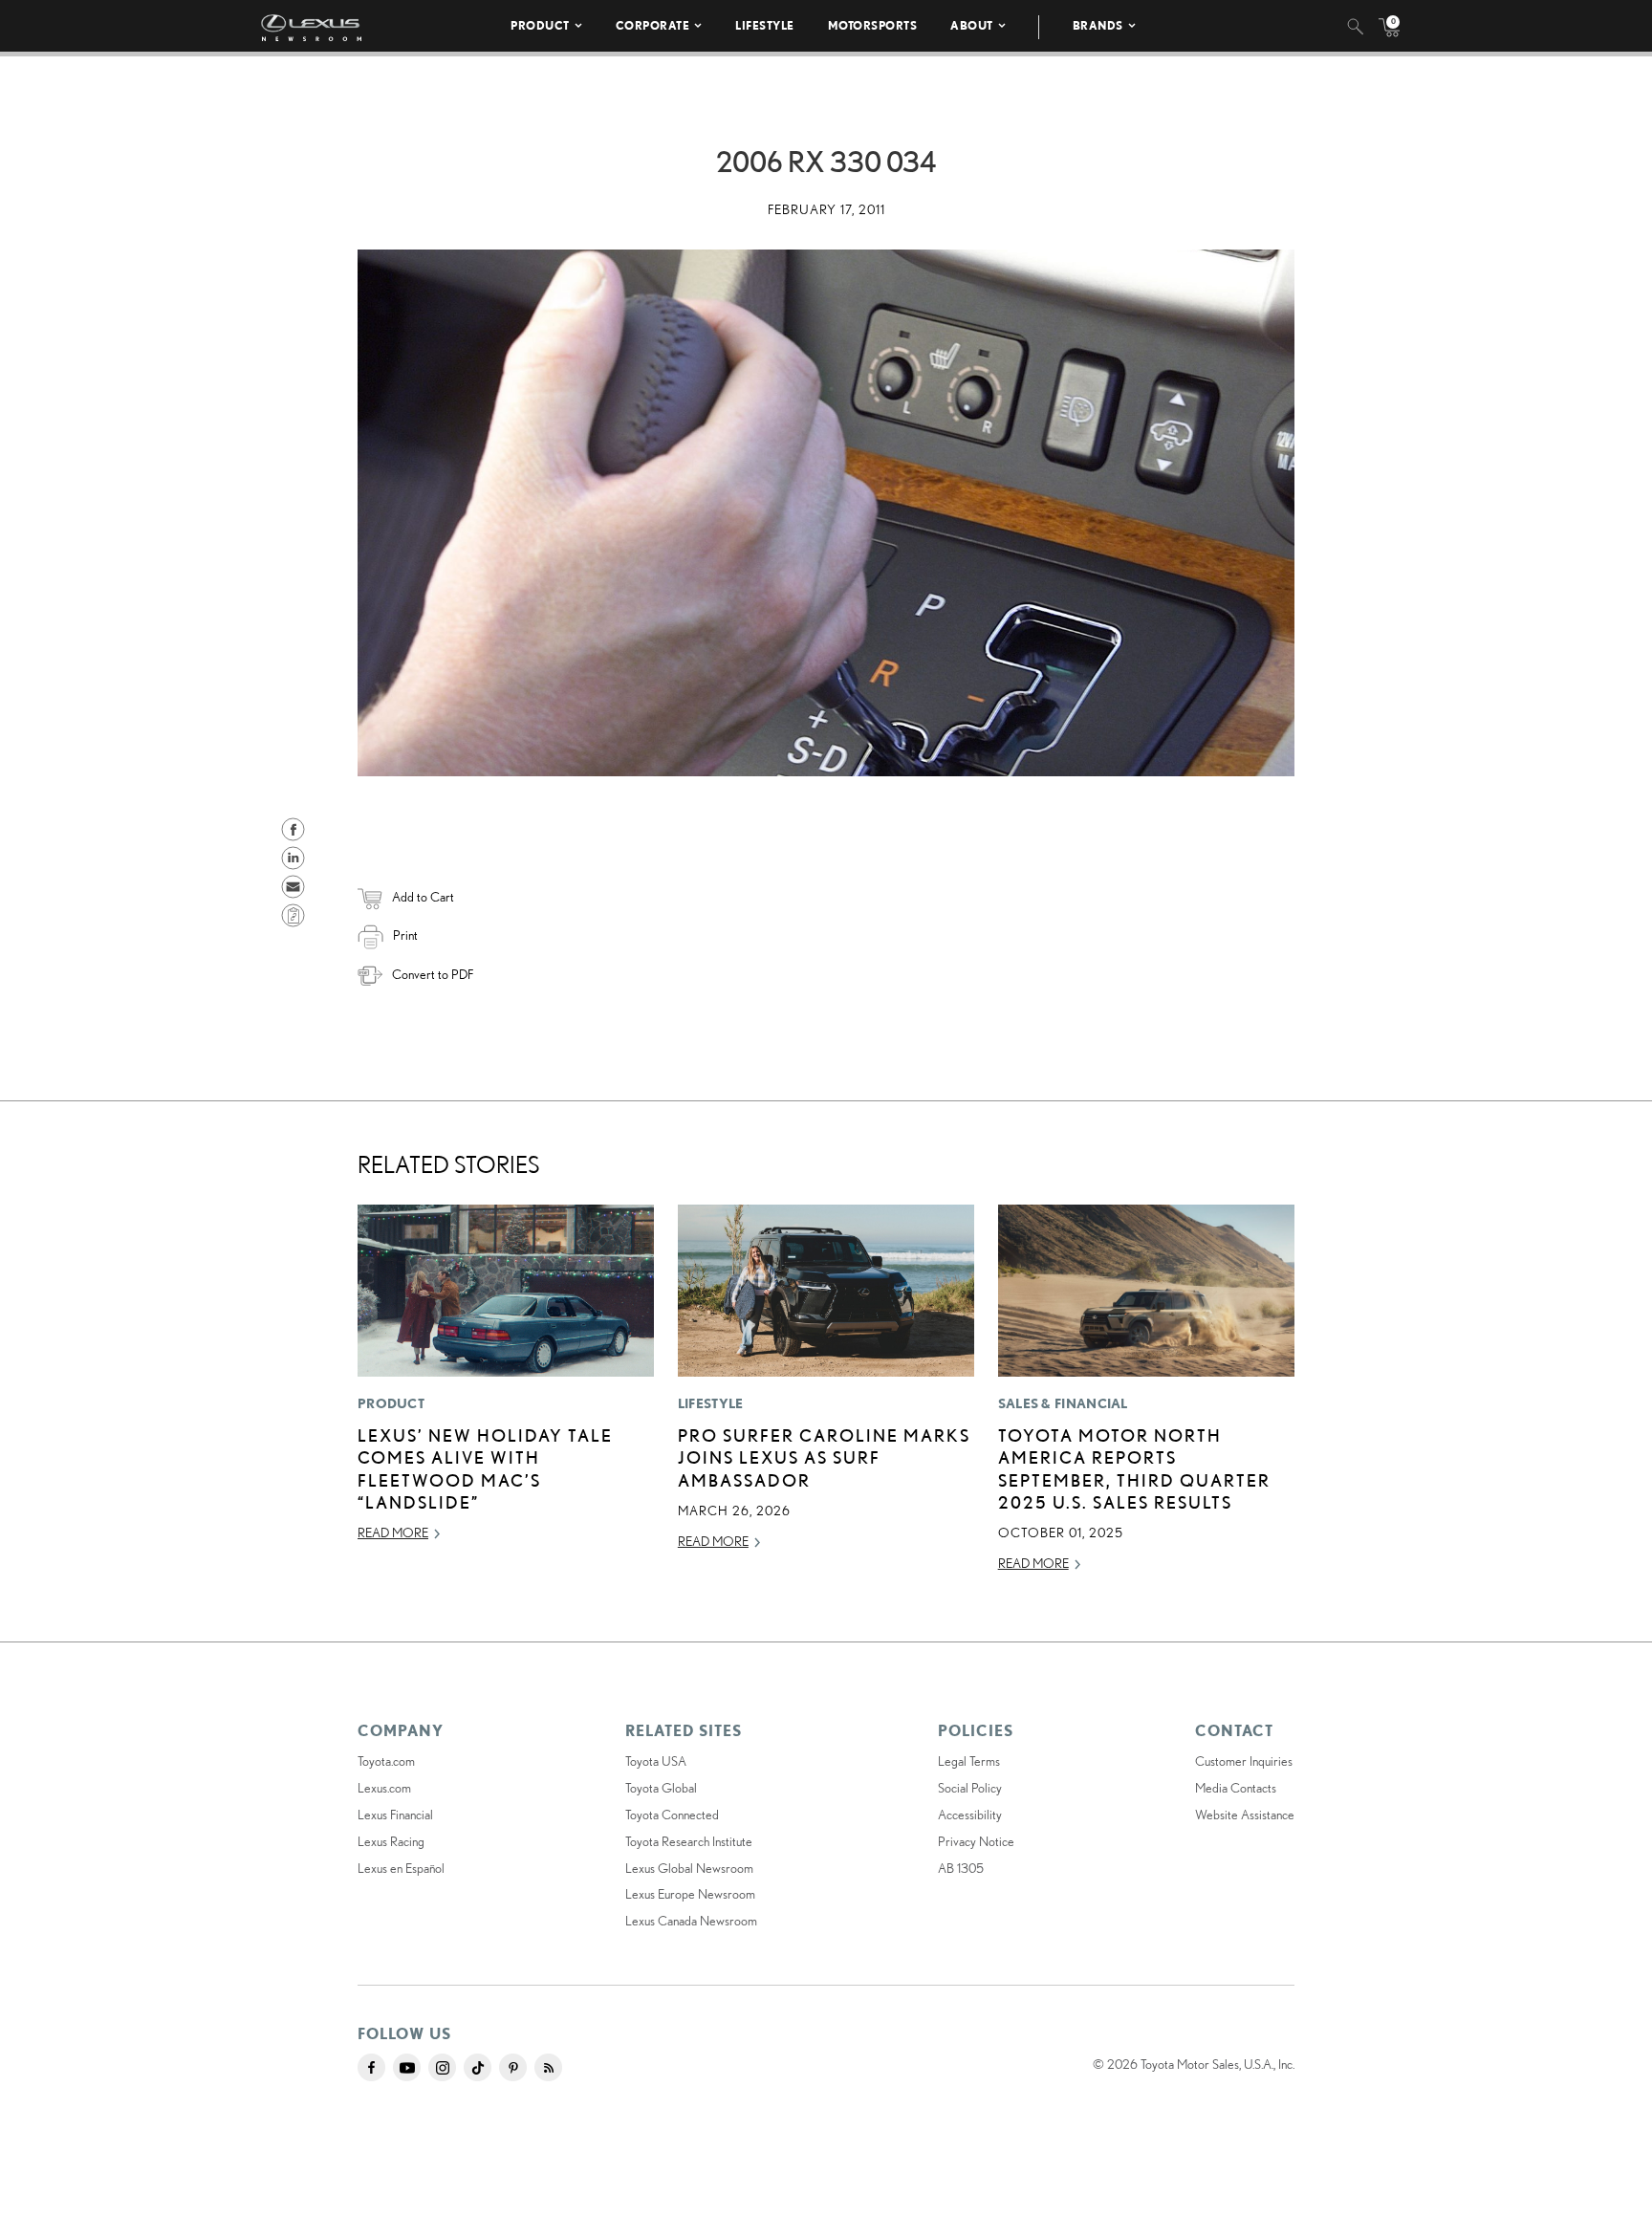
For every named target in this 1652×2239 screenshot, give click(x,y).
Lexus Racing (391, 1841)
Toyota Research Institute (689, 1841)
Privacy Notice (976, 1841)
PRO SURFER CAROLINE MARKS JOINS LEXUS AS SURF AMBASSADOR (824, 1457)
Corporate (653, 25)
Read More (393, 1533)
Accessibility (970, 1815)
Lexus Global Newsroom (689, 1868)
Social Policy (970, 1788)
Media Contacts (1236, 1788)
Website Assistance (1245, 1815)
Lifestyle (765, 25)
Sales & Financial (1063, 1403)
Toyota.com (386, 1761)
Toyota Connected (672, 1815)
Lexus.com (384, 1788)
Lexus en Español (401, 1868)
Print (405, 935)
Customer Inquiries (1244, 1761)
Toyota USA (656, 1761)
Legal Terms (969, 1761)
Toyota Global (661, 1788)
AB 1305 (961, 1868)
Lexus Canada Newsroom (691, 1921)
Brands (1098, 25)
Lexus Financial (395, 1815)
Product (540, 25)
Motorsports (873, 25)
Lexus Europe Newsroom (690, 1894)
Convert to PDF (433, 974)
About (972, 25)
